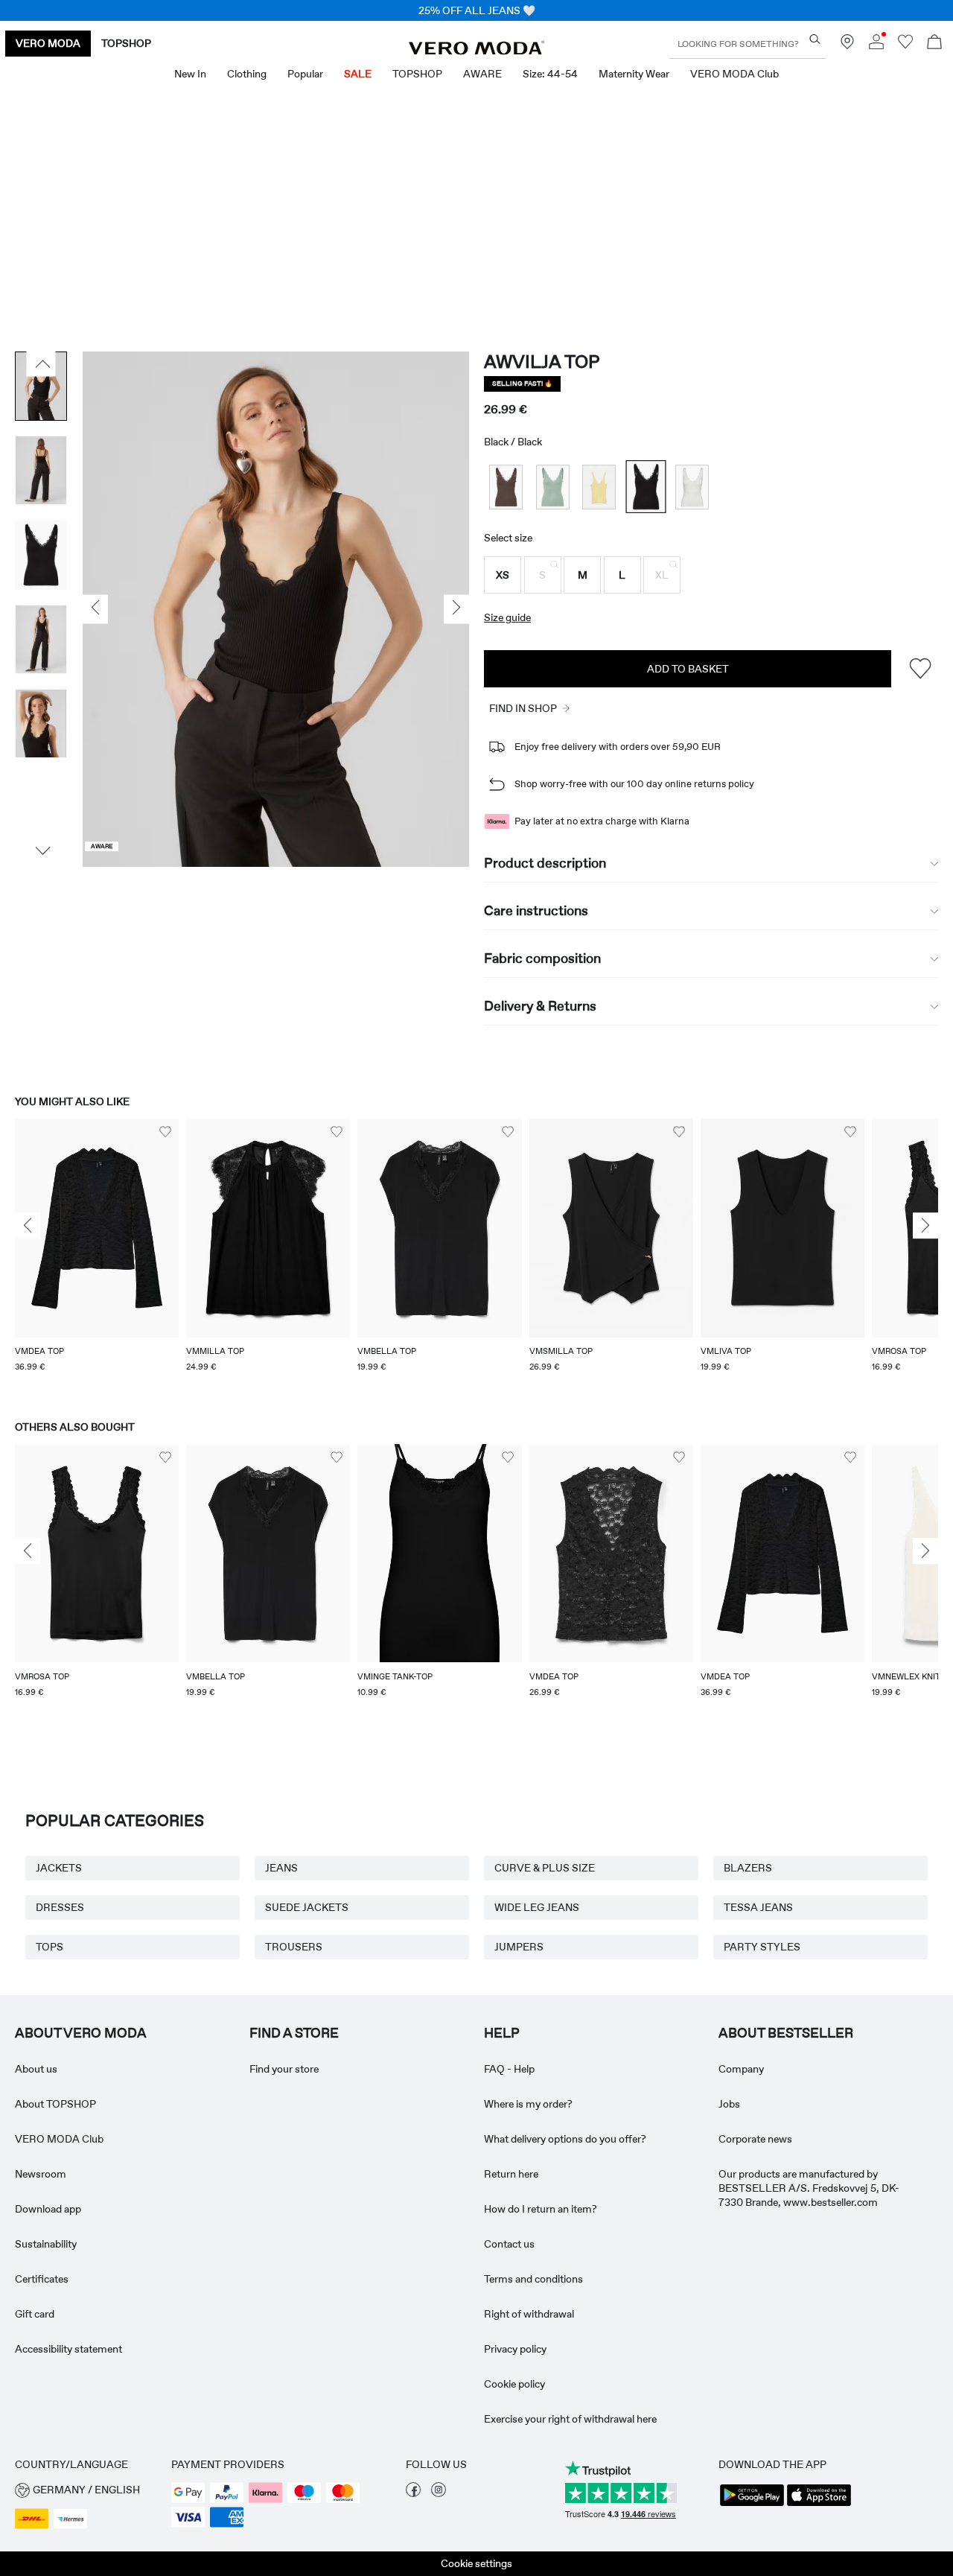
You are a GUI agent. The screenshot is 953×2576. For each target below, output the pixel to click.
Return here (511, 2174)
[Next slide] (925, 1226)
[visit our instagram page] (439, 2493)
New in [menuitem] (190, 74)
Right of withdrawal (529, 2314)
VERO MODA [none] (48, 43)
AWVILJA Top (542, 362)
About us (36, 2069)
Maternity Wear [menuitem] (634, 74)
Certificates (42, 2279)
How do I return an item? (541, 2209)
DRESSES (60, 1907)
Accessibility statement (68, 2349)
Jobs (729, 2104)
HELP (502, 2033)
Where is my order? (528, 2104)
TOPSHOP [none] (126, 43)
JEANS (281, 1868)
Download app (48, 2209)
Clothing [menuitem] (247, 74)
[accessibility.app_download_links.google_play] (752, 2505)
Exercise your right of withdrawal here (570, 2419)
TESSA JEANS (758, 1907)
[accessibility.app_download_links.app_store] (819, 2505)
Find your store (284, 2069)
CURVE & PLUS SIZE (545, 1868)
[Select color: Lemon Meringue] (599, 487)
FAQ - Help (509, 2069)
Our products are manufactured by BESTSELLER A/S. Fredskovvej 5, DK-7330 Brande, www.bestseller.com (809, 2188)
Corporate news (755, 2139)
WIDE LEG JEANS (537, 1907)
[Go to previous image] (41, 363)
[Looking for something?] (815, 39)
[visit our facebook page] (413, 2493)
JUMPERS (519, 1947)
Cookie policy (514, 2384)
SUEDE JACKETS (307, 1907)
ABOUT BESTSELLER (786, 2033)
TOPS (50, 1947)
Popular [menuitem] (305, 74)
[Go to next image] (41, 850)
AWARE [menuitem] (482, 74)
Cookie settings (476, 2563)
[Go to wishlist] (905, 45)
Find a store (294, 2033)
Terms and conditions (533, 2279)
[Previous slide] (28, 1226)
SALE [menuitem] (358, 74)
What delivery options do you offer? (565, 2139)
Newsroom (41, 2174)
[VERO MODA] (476, 51)
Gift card (35, 2314)
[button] (503, 575)
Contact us (509, 2244)
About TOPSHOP (55, 2104)
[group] (97, 1255)
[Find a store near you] (847, 45)
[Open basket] (934, 44)
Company (741, 2069)
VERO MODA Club (59, 2139)
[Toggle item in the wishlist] (920, 668)
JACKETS (59, 1868)
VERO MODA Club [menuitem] (734, 74)
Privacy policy (515, 2349)
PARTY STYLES (762, 1947)
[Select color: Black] (646, 487)
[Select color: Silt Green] (553, 487)
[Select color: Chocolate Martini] (506, 487)
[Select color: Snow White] (692, 487)
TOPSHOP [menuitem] (417, 74)
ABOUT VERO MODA (81, 2033)
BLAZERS (748, 1868)
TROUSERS (294, 1947)
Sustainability (46, 2244)
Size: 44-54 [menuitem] (550, 74)
